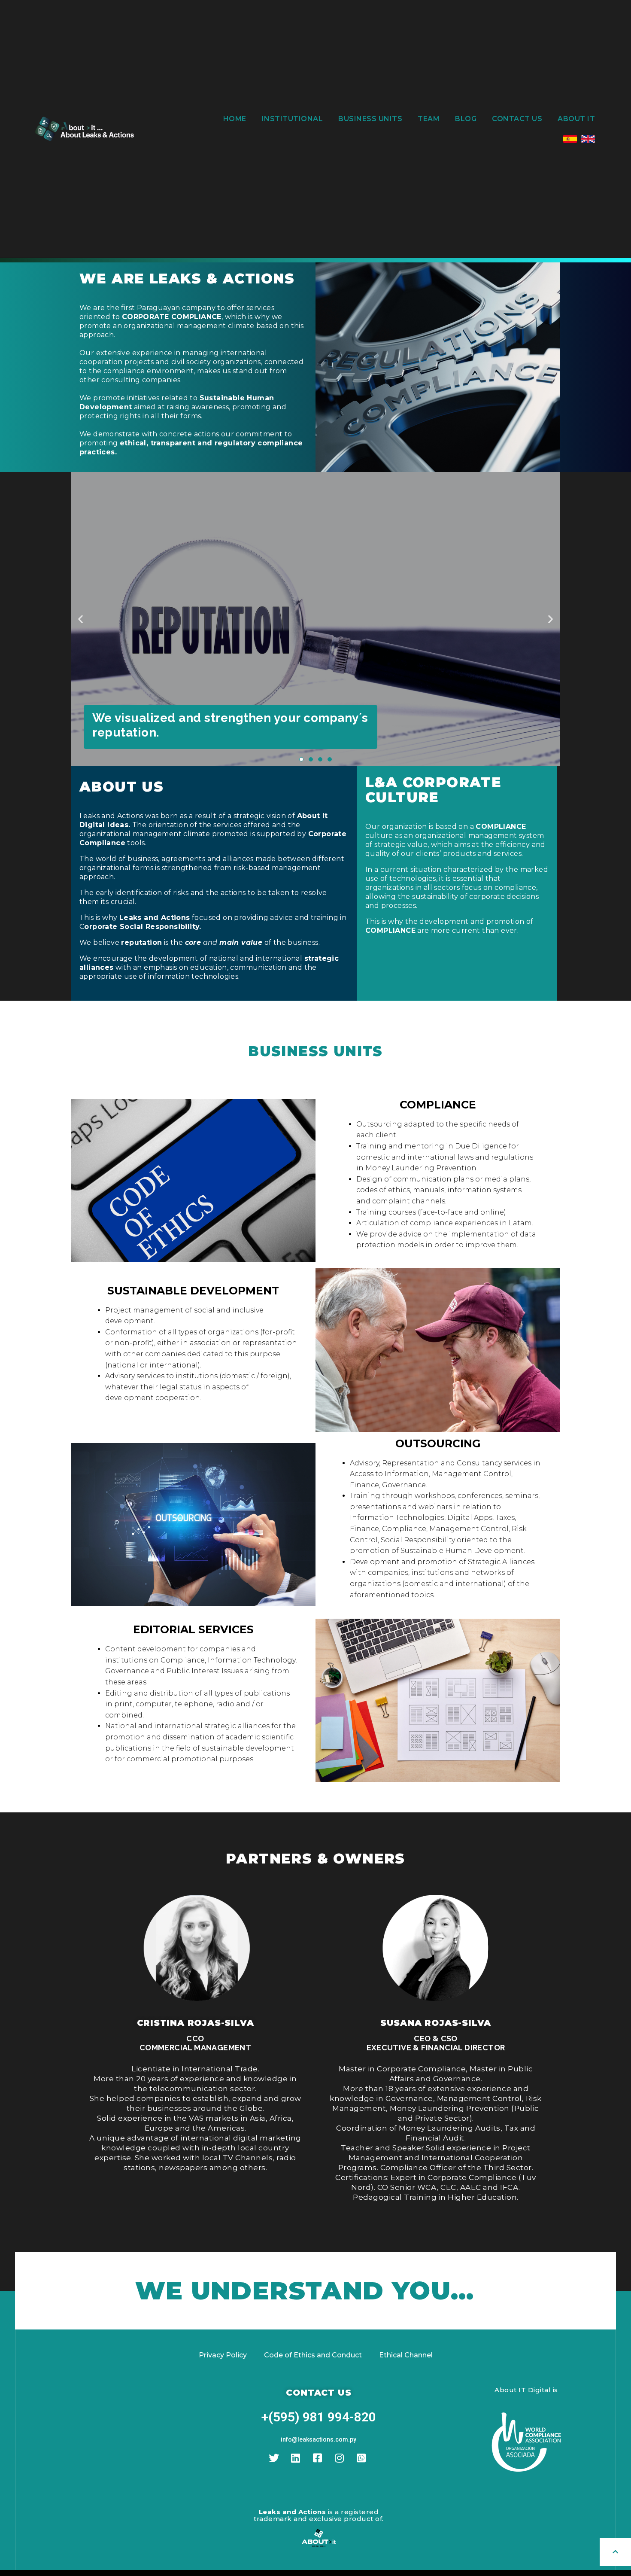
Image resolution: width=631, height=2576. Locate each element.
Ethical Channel (406, 2355)
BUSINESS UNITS (370, 119)
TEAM (429, 119)
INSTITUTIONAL (293, 119)
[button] (301, 759)
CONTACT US (517, 119)
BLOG (466, 119)
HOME (235, 119)
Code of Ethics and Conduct (313, 2355)
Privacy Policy (223, 2355)
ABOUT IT (576, 119)
